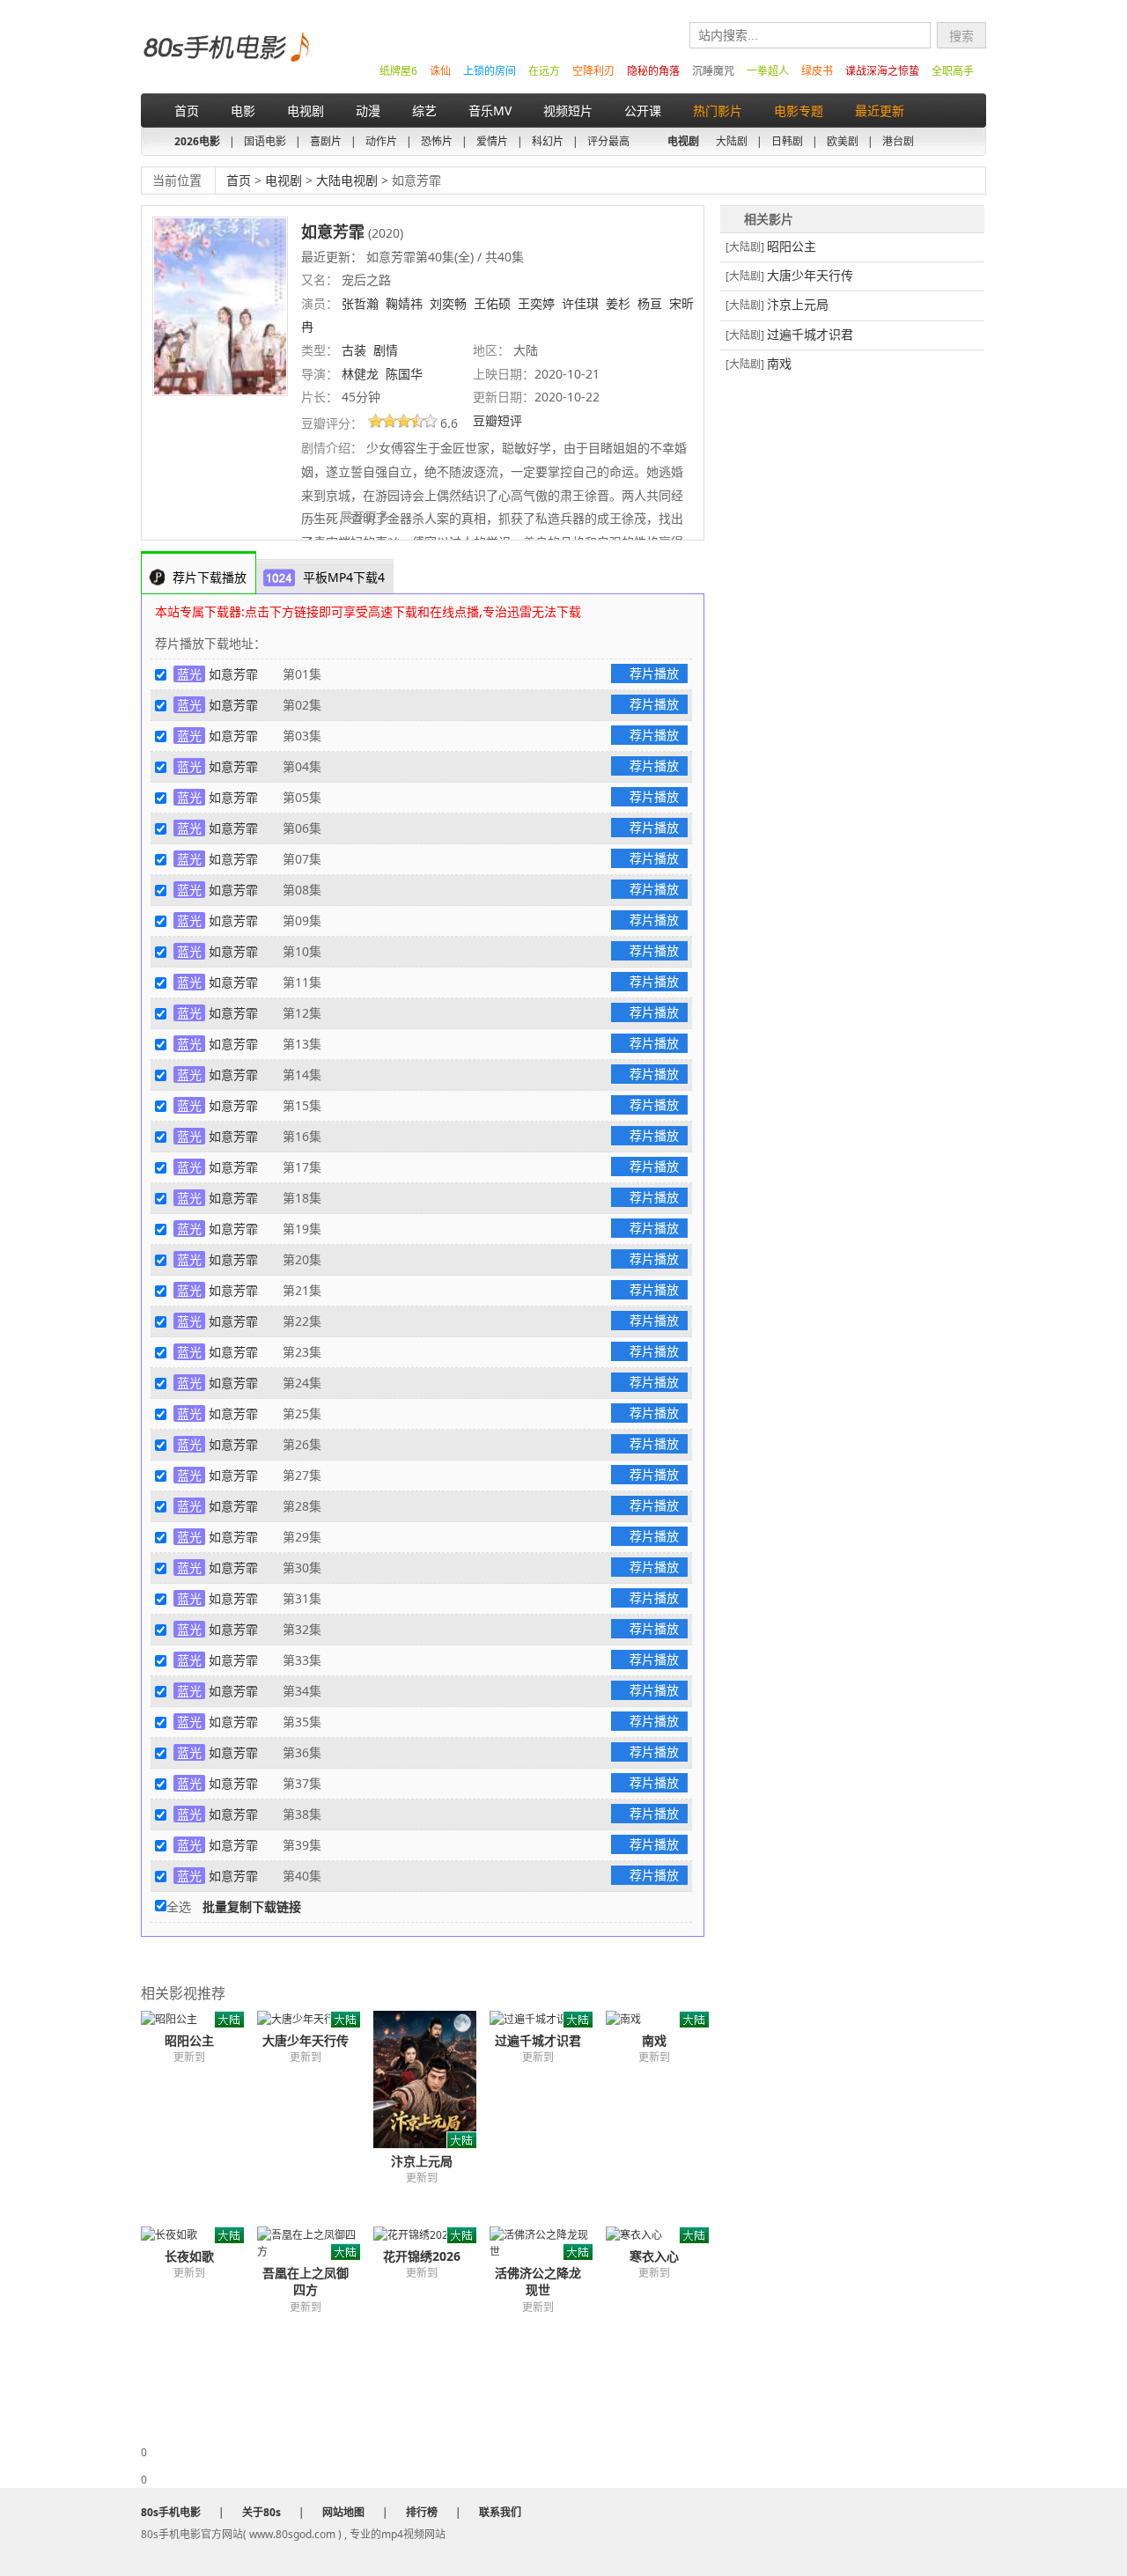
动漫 (368, 110)
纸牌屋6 (398, 71)
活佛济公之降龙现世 (538, 2281)
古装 (354, 350)
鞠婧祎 (404, 303)
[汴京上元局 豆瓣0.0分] (431, 2079)
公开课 (643, 110)
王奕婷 (536, 303)
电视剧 (306, 110)
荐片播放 (654, 673)
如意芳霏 (233, 674)
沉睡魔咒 (713, 71)
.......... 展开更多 (347, 516)
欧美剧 (843, 141)
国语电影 (265, 141)
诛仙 (440, 71)
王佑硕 (492, 303)
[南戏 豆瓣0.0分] (664, 2019)
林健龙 (360, 374)
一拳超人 (768, 71)
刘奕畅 (448, 303)
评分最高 (608, 141)
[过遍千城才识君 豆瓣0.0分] (548, 2019)
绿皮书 (817, 71)
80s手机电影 (225, 60)
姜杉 (618, 303)
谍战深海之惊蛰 (882, 71)
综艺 (424, 110)
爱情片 (492, 141)
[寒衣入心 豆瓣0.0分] (664, 2235)
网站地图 (343, 2512)
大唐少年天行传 (306, 2040)
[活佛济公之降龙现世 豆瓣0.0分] (548, 2243)
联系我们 (500, 2512)
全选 (179, 1906)
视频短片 (568, 110)
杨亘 (650, 303)
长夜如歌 (189, 2256)
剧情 (386, 350)
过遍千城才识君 (538, 2040)
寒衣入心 (654, 2256)
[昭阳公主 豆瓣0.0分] (199, 2019)
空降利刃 (593, 71)
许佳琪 (580, 303)
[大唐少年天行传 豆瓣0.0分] (315, 2019)
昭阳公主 (189, 2040)
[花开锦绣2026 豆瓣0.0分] (431, 2235)
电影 (243, 110)
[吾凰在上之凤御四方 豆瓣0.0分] (315, 2243)
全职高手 (953, 71)
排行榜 (422, 2512)
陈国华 (404, 374)
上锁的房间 (490, 71)
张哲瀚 (360, 303)
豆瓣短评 (499, 420)
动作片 (381, 141)
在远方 (544, 71)
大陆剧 (732, 141)
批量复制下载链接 (252, 1906)
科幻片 (548, 141)
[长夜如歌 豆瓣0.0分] (199, 2235)
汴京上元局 (422, 2161)
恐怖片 (437, 141)
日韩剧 (787, 141)
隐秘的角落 (653, 71)
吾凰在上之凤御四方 (306, 2281)
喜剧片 (326, 141)
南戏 (654, 2040)
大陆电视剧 (347, 180)
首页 (187, 110)
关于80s (261, 2512)
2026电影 (197, 141)
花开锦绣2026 (422, 2256)
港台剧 (898, 141)
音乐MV (490, 110)
